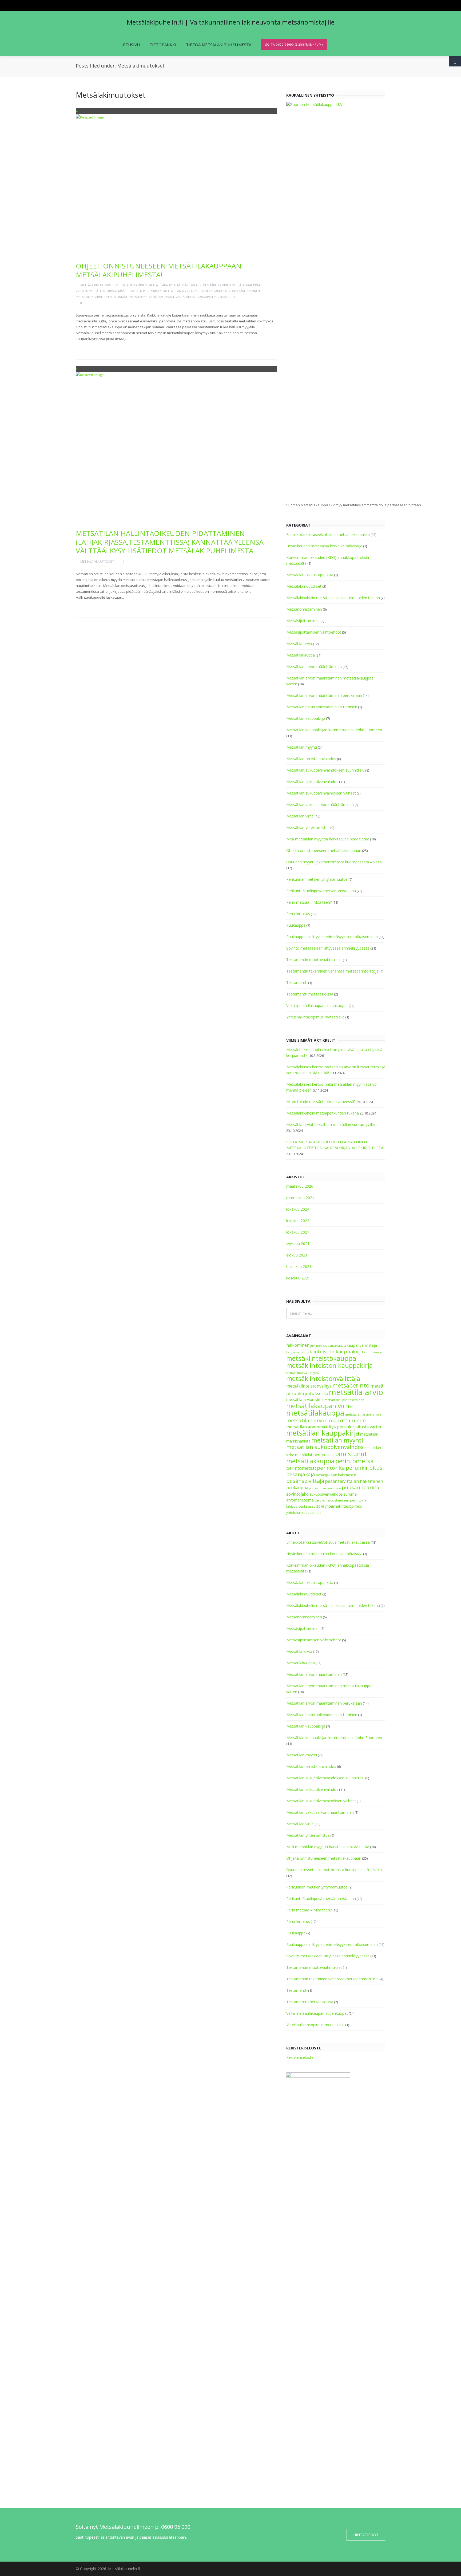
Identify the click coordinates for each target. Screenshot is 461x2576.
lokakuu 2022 (298, 1221)
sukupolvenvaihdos (326, 1494)
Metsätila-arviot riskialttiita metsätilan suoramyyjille (331, 1125)
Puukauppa (296, 925)
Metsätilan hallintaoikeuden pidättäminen (322, 707)
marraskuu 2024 (300, 1198)
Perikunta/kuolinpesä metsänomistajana (321, 891)
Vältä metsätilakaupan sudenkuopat (205, 297)
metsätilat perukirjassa (315, 1455)
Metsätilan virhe (89, 297)
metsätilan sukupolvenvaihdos (325, 1447)
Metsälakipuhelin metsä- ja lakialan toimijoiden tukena (333, 598)
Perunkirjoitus (298, 914)
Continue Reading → (97, 347)
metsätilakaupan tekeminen (344, 1400)
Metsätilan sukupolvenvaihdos (312, 782)
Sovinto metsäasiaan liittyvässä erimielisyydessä (328, 948)
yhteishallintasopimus (343, 1506)
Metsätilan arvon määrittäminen (314, 667)
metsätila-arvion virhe (305, 1399)
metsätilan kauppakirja (323, 1433)
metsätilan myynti (337, 1440)
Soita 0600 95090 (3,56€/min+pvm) (294, 44)
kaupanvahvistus (297, 1352)
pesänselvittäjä (305, 1481)
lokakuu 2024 (298, 1209)
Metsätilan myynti (178, 291)
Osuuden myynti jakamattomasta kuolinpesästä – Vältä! (334, 862)
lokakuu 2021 (298, 1232)
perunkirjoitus (364, 1468)
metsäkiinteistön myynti (303, 1373)
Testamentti (297, 983)
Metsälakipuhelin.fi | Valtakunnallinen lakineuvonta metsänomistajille (231, 22)
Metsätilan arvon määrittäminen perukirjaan (125, 291)
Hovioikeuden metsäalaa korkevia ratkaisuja (324, 546)
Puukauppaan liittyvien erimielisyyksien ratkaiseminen (332, 937)
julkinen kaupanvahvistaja (328, 1346)
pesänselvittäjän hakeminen (354, 1481)
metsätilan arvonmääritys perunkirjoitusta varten (334, 1427)
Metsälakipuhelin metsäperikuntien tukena (323, 1113)
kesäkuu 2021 (298, 1278)
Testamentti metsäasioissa (310, 994)
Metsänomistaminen (304, 609)
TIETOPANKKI (163, 45)
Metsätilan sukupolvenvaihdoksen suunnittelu (325, 770)
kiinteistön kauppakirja (336, 1352)
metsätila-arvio (356, 1392)
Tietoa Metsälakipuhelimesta (219, 45)
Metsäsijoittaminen (131, 285)
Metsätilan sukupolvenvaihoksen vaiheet (321, 793)
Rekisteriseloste (300, 2057)
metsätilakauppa (315, 1413)
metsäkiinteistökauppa (321, 1358)
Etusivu (131, 45)
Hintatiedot (366, 2535)
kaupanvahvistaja (362, 1345)
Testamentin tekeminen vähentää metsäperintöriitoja (332, 971)
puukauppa (297, 1488)
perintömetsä (355, 1461)
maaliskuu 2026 (300, 1186)
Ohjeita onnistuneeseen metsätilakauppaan (139, 297)
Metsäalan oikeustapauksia (310, 575)
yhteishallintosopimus (304, 1513)
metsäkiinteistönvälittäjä (323, 1378)
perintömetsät (301, 1468)
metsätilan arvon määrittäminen (326, 1420)
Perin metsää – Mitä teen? (309, 902)
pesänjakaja (301, 1474)
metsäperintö (351, 1385)
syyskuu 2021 (298, 1244)
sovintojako (297, 1494)
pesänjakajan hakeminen (336, 1475)
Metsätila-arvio (299, 644)
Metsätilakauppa (162, 285)
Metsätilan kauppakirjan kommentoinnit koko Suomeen (334, 730)
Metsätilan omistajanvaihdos (311, 759)
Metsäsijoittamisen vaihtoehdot (314, 632)
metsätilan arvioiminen (363, 1414)
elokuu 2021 (297, 1255)
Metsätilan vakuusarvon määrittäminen (227, 291)
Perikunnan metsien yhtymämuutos (317, 879)
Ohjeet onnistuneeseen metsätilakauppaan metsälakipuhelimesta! (159, 270)
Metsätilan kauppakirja (306, 718)
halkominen (298, 1345)
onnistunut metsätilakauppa (327, 1457)
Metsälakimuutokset (97, 285)
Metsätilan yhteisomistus (308, 827)
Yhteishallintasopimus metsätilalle (315, 1017)
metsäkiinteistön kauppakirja (329, 1365)
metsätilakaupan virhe (319, 1406)
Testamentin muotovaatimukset (314, 960)
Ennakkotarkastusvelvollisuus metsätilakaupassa (328, 534)
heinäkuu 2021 (299, 1267)
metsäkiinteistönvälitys (309, 1386)
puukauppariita (361, 1487)
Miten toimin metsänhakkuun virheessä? (321, 1102)
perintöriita (331, 1468)
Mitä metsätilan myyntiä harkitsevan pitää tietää (328, 839)
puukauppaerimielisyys (325, 1488)
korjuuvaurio (373, 1352)
